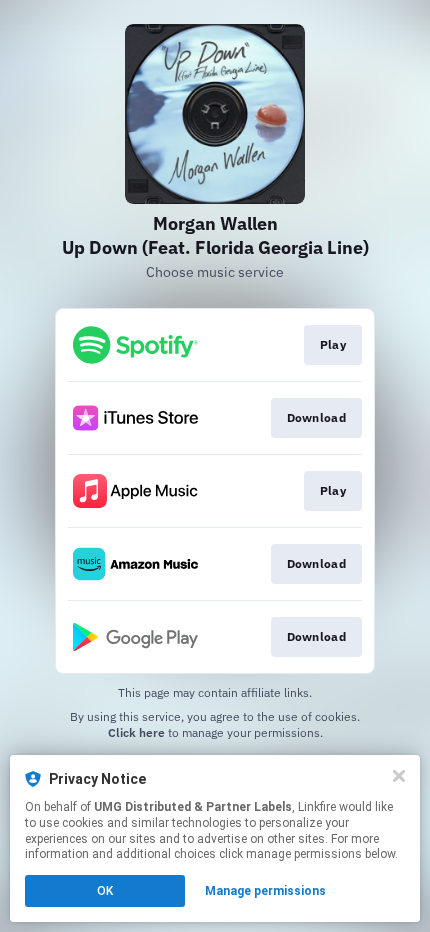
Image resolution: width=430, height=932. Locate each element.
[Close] (399, 776)
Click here (136, 732)
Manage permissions (265, 891)
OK (105, 891)
